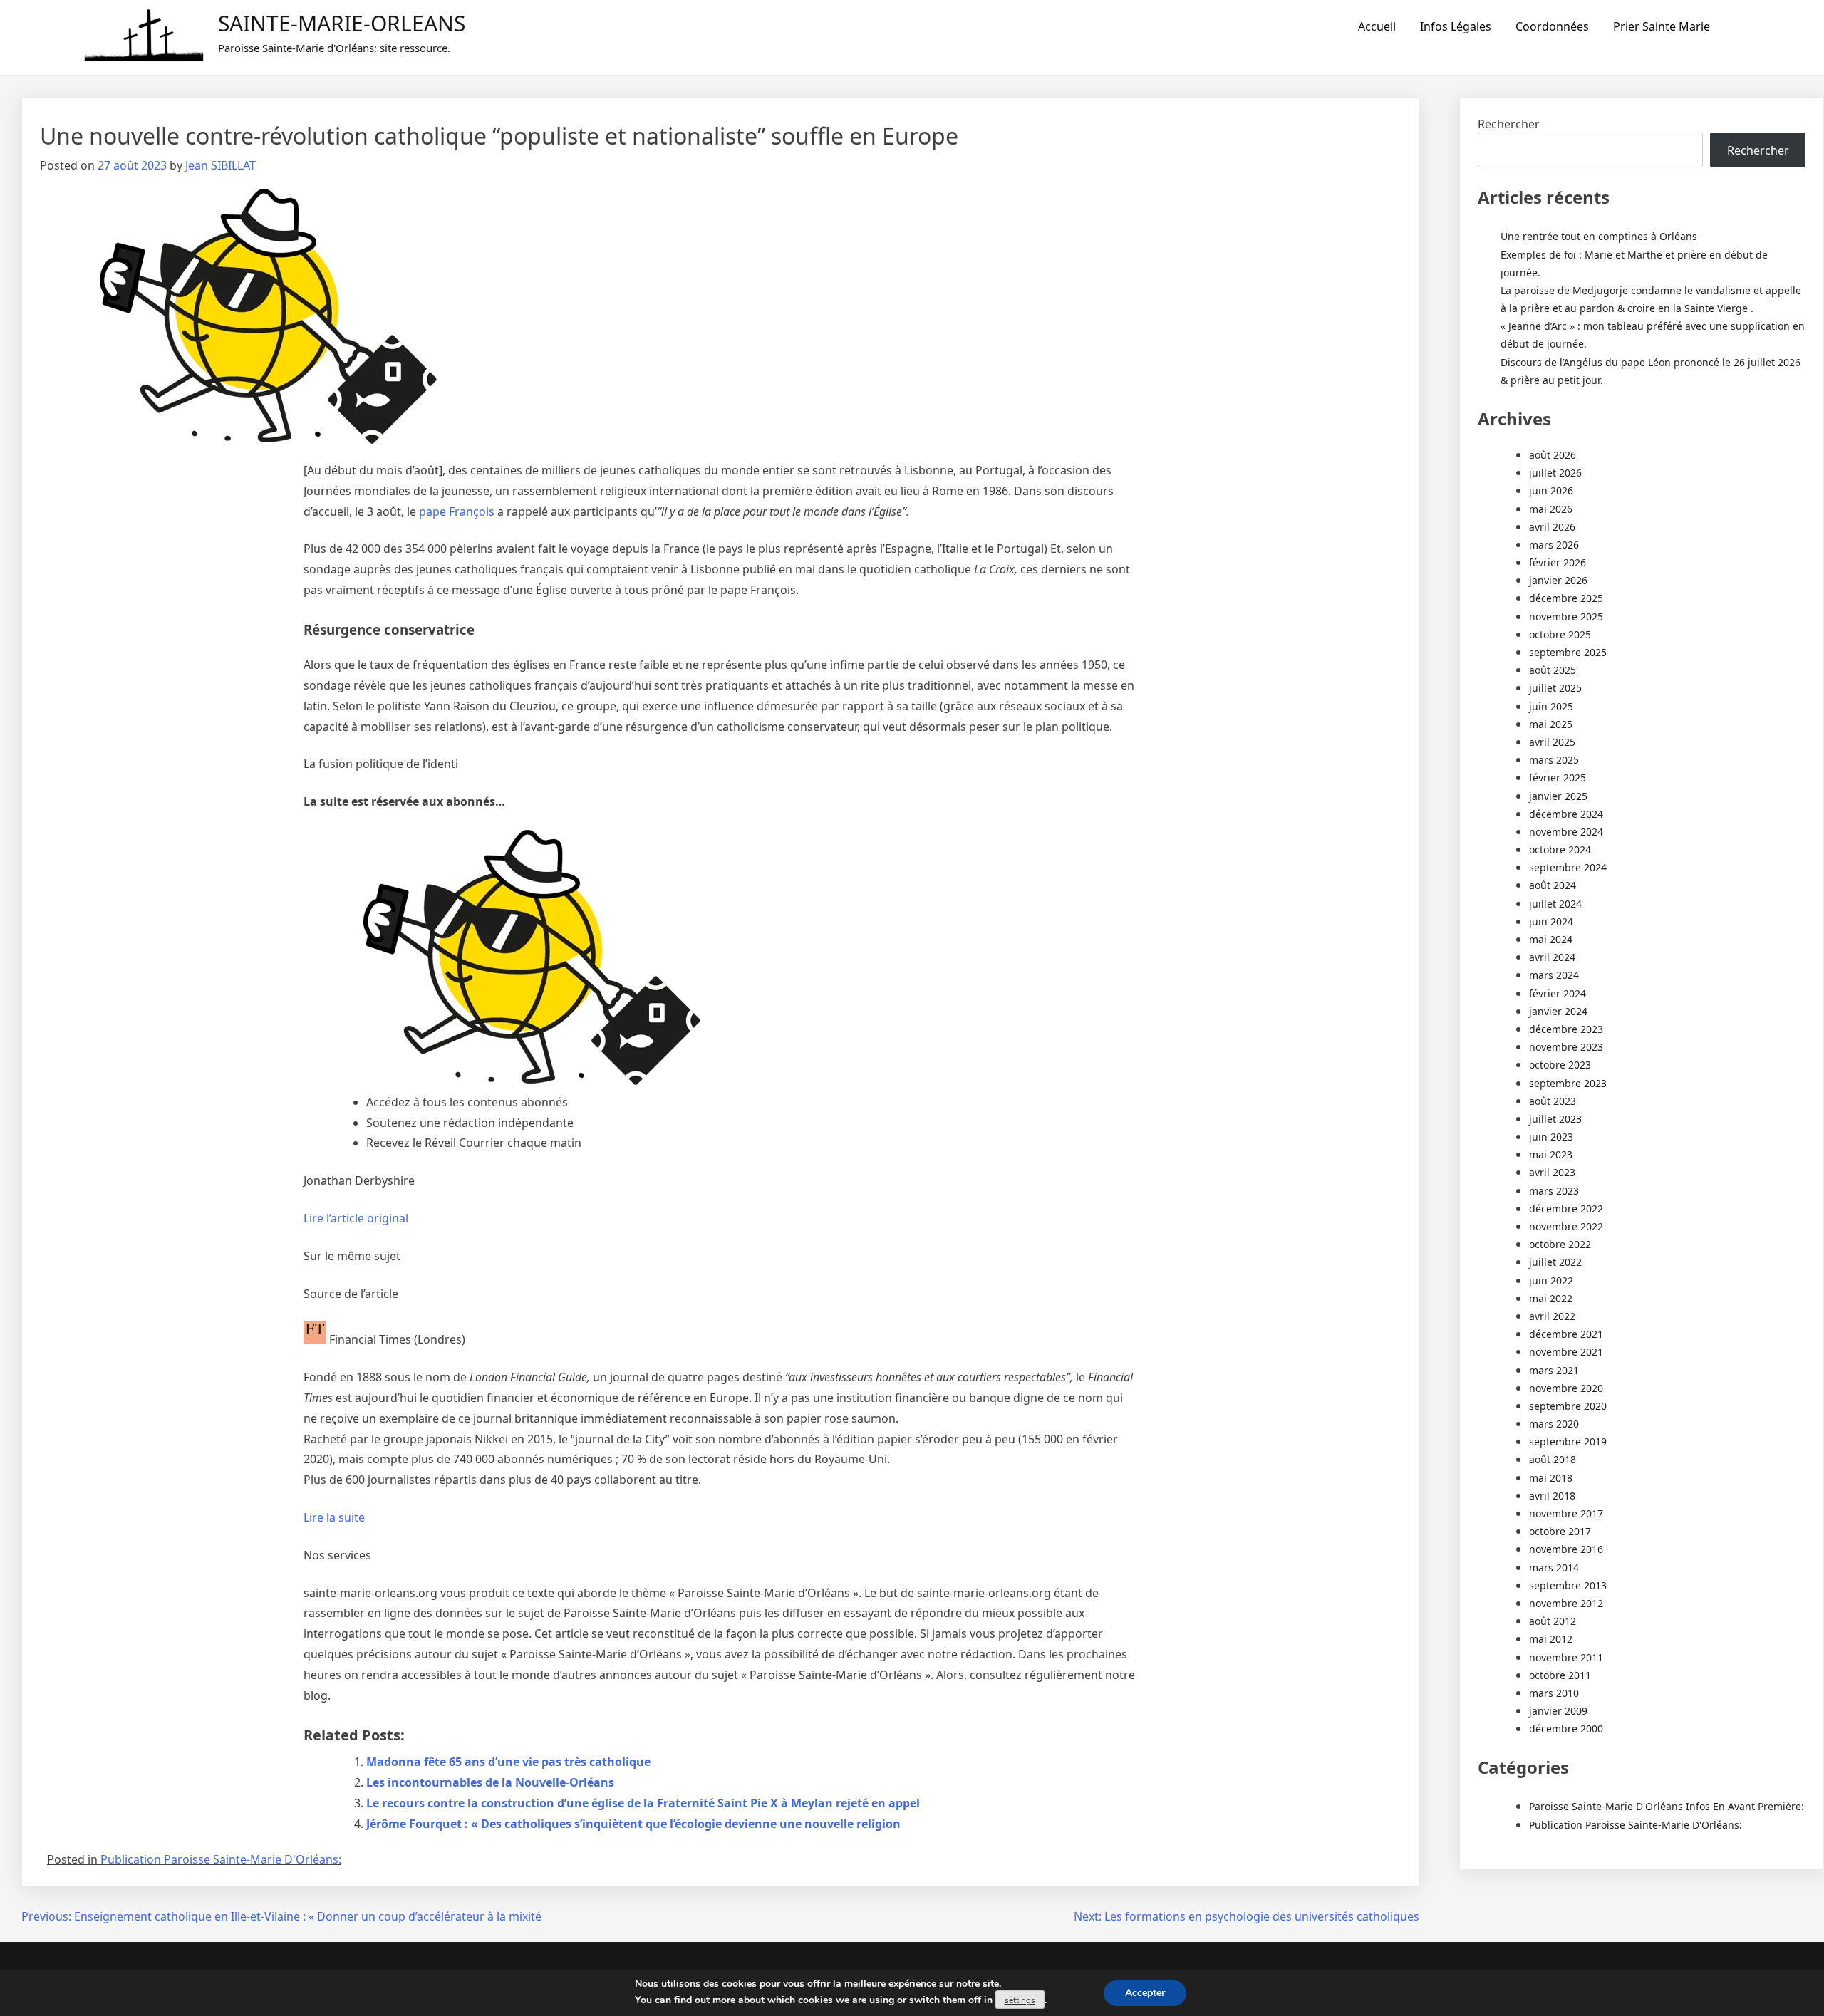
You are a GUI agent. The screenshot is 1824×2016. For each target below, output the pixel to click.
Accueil (1377, 26)
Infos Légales (1456, 26)
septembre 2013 (1568, 1585)
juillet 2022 (1555, 1262)
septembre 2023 (1568, 1083)
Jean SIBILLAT (221, 165)
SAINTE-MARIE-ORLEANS (342, 23)
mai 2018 (1551, 1478)
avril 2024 (1552, 957)
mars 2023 (1554, 1191)
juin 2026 (1551, 490)
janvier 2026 (1558, 580)
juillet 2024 (1555, 904)
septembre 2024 (1568, 867)
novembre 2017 (1566, 1513)
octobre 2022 (1560, 1244)
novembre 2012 (1566, 1603)
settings (1020, 2000)
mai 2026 (1551, 509)
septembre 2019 (1568, 1441)
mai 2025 (1551, 724)
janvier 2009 (1558, 1711)
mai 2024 (1551, 939)
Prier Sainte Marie (1662, 26)
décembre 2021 (1566, 1334)
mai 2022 (1551, 1298)
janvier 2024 (1558, 1011)
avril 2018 (1552, 1496)
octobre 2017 (1560, 1531)
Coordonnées (1552, 26)
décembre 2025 (1566, 598)
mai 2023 (1551, 1154)
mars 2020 (1554, 1424)
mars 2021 (1554, 1370)
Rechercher (1509, 124)
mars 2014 (1554, 1568)
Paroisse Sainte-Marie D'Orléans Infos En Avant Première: (1667, 1806)
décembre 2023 (1566, 1029)
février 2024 (1558, 993)
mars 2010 (1554, 1693)
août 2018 (1553, 1459)
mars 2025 (1554, 760)
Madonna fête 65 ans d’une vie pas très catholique (508, 1762)
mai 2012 (1551, 1639)
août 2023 (1553, 1101)
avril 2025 (1552, 742)
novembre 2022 (1566, 1226)
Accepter (1145, 1993)
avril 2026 (1552, 527)
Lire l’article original (356, 1218)
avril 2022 (1552, 1316)
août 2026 (1553, 455)
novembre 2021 (1566, 1352)
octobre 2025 (1560, 634)
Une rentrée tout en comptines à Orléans (1599, 236)
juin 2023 (1551, 1137)
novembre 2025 (1566, 617)
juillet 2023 (1555, 1119)
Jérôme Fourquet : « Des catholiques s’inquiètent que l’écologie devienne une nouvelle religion (633, 1824)
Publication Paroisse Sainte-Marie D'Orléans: (221, 1859)
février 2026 (1558, 562)
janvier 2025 (1558, 796)
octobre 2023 (1560, 1065)
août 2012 (1553, 1621)
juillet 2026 (1555, 473)
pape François (457, 511)
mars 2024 (1554, 975)
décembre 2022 (1566, 1209)
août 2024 (1553, 885)
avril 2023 (1552, 1172)
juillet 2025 (1555, 688)
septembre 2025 (1568, 652)
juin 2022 (1551, 1280)
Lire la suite (334, 1517)
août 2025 (1553, 670)
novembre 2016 (1566, 1549)
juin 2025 (1551, 706)
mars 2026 (1554, 545)
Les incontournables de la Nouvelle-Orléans (490, 1782)
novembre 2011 (1566, 1657)
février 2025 (1558, 778)
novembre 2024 (1566, 832)
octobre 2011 (1560, 1675)
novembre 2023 (1566, 1047)
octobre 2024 (1560, 849)
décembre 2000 (1566, 1729)
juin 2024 (1551, 921)
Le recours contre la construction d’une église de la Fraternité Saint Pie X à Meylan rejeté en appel (643, 1803)
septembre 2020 (1568, 1406)
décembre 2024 (1566, 814)
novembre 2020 (1566, 1388)
